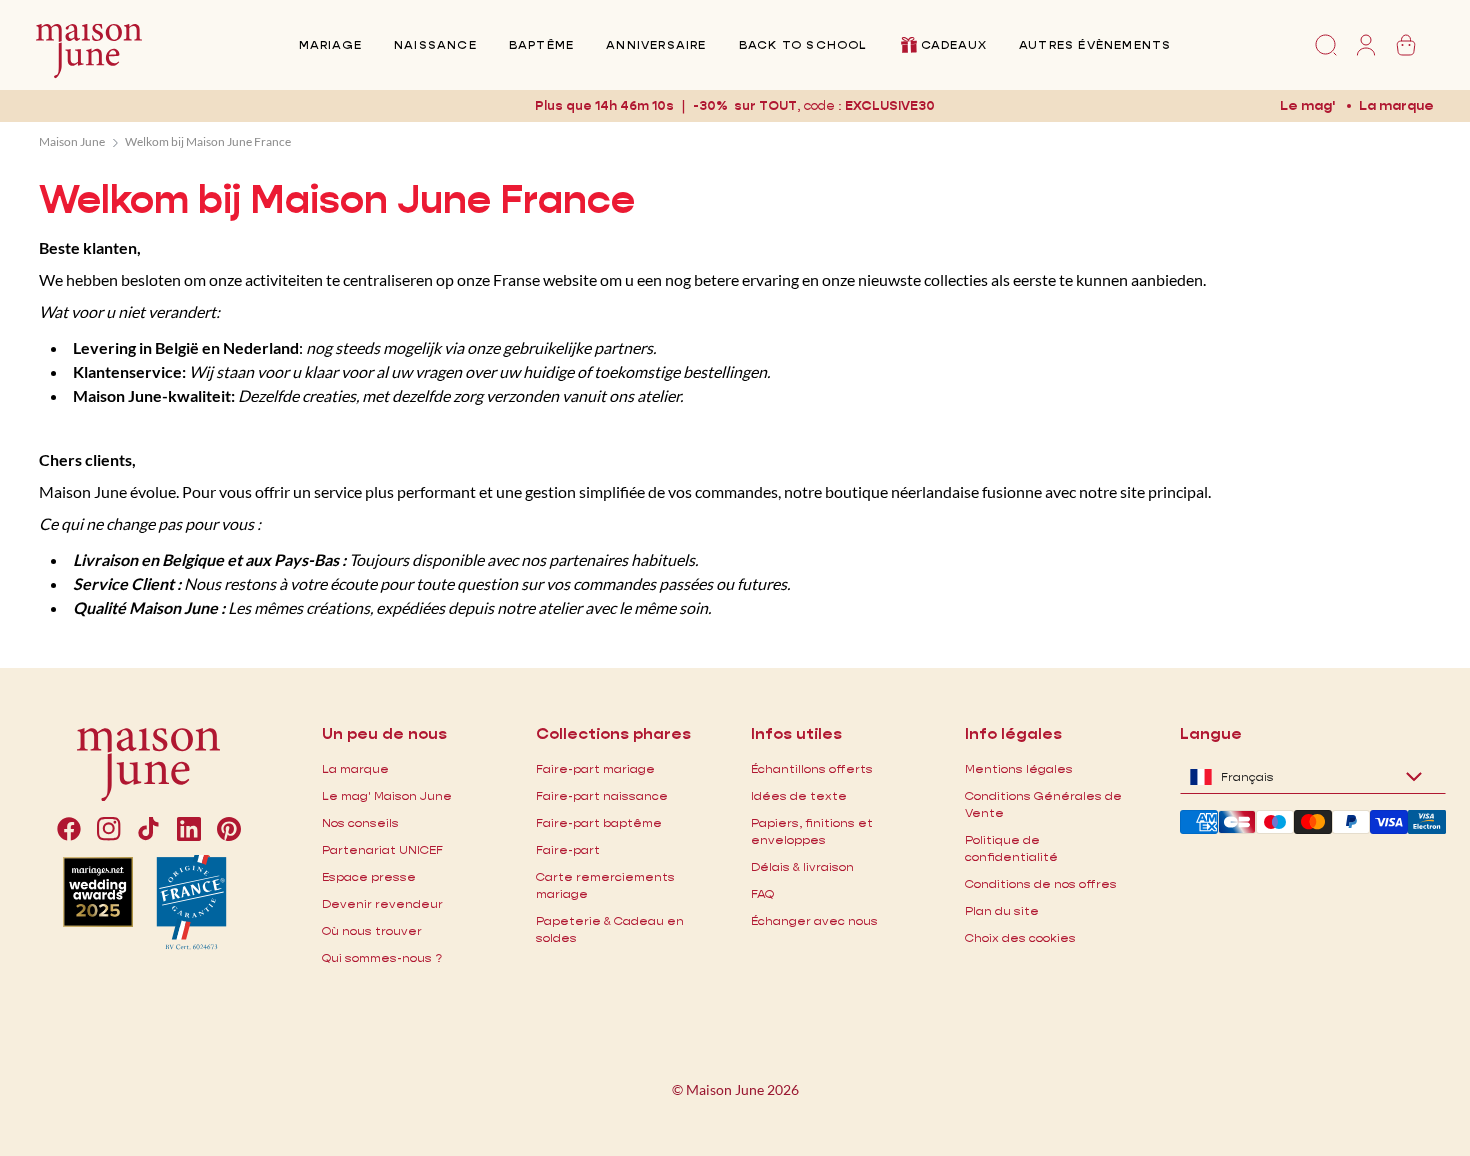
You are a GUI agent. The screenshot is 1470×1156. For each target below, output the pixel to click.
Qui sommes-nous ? (382, 957)
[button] (890, 105)
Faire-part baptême (599, 822)
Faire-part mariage (595, 768)
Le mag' (1307, 105)
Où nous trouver (372, 930)
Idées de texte (799, 795)
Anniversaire (656, 44)
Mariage (330, 44)
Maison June (72, 141)
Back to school (803, 44)
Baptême (541, 44)
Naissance (435, 44)
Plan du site (1002, 910)
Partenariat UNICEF (382, 849)
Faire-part (568, 849)
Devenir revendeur (382, 903)
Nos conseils (360, 822)
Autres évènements (1095, 44)
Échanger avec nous (814, 920)
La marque (1396, 105)
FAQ (762, 893)
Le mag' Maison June (387, 795)
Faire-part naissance (602, 795)
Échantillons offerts (812, 768)
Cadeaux (954, 44)
